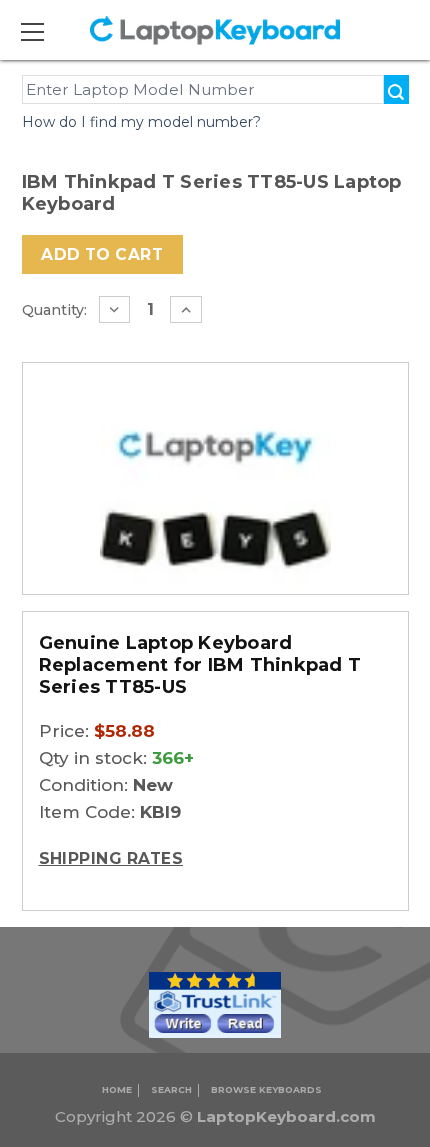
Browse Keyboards (266, 1089)
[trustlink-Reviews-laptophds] (215, 1003)
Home (117, 1089)
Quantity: (54, 310)
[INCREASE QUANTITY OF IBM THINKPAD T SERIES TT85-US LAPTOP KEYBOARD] (186, 309)
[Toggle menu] (44, 31)
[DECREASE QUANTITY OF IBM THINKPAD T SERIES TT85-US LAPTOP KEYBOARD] (115, 309)
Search (171, 1089)
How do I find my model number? (141, 122)
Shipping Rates (111, 858)
